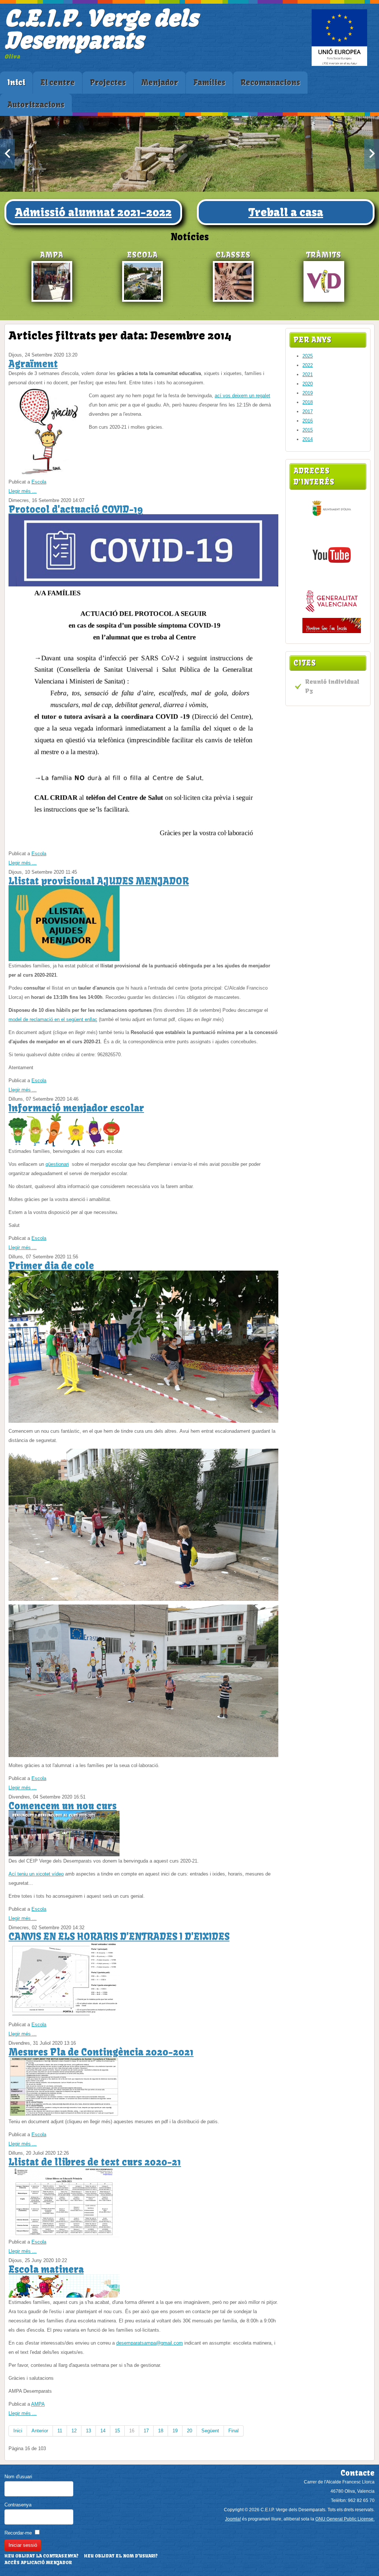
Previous (7, 154)
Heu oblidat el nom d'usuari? (121, 2556)
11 (60, 2431)
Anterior (40, 2431)
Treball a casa (286, 212)
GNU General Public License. (345, 2519)
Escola (39, 482)
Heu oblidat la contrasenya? (41, 2556)
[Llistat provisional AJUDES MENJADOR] (64, 959)
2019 (308, 393)
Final (234, 2431)
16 (132, 2431)
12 (74, 2431)
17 (146, 2431)
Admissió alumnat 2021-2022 (93, 212)
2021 (308, 374)
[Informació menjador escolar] (64, 1145)
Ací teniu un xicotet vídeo (36, 1874)
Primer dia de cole (51, 1266)
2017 (308, 412)
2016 (308, 421)
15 (117, 2431)
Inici (18, 2431)
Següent (210, 2431)
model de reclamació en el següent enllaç (53, 1019)
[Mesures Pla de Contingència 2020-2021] (64, 2115)
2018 (308, 402)
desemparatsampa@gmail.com (150, 2343)
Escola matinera (46, 2269)
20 (189, 2431)
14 (103, 2431)
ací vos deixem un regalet (242, 396)
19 (175, 2431)
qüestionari (57, 1164)
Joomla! (233, 2519)
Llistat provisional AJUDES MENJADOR (99, 881)
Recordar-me (18, 2533)
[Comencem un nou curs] (64, 1855)
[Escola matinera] (64, 2296)
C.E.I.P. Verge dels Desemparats (101, 29)
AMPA (38, 2404)
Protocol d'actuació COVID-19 (76, 509)
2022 (308, 365)
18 (161, 2431)
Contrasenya (18, 2505)
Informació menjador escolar (76, 1108)
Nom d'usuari (18, 2477)
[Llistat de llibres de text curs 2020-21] (64, 2236)
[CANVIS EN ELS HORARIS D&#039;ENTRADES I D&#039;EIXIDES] (64, 2018)
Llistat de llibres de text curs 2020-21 (95, 2162)
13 (88, 2431)
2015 (308, 430)
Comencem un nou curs (63, 1806)
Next (372, 154)
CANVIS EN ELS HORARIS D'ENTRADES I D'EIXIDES (119, 1937)
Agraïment (33, 364)
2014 (308, 439)
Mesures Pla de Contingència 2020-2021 (101, 2052)
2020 (308, 384)
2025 (308, 356)
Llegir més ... (23, 491)
